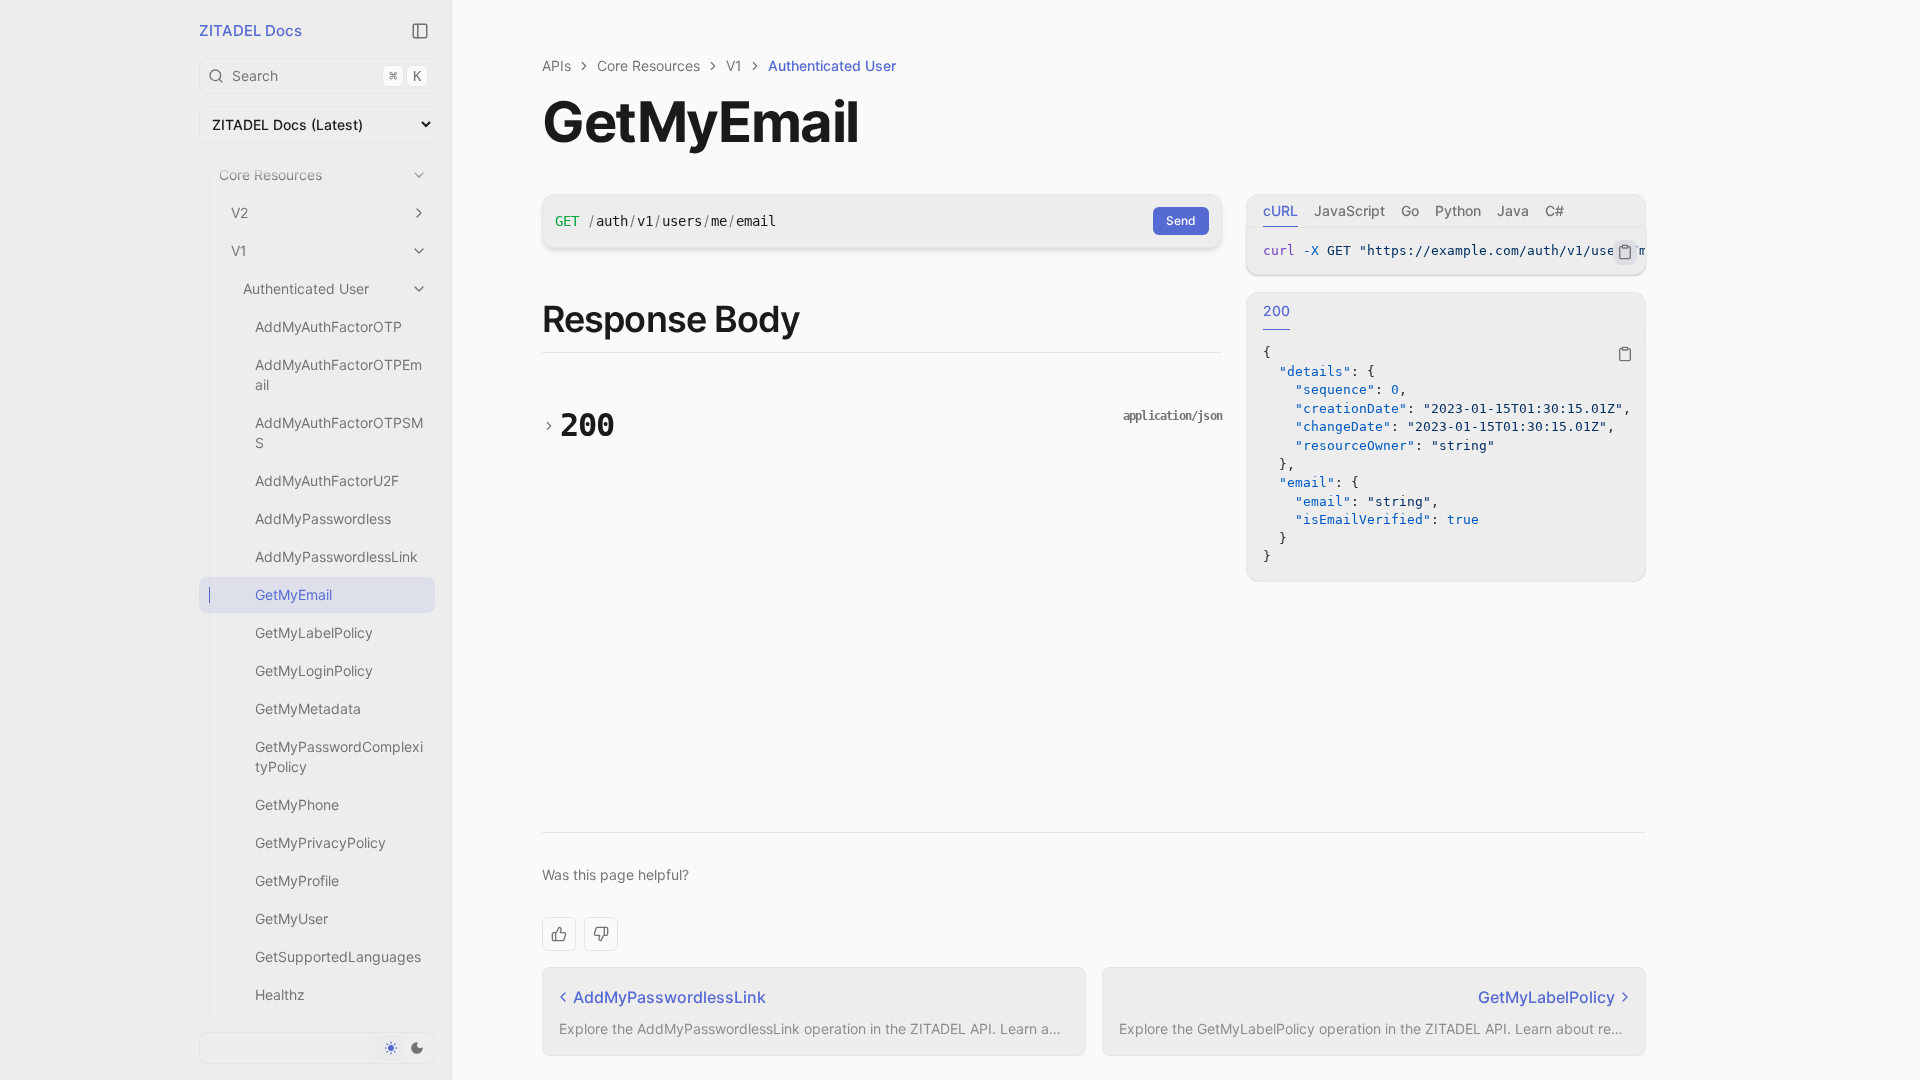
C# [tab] (1554, 210)
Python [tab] (1458, 210)
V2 (239, 212)
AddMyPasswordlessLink (336, 556)
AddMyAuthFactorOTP (328, 326)
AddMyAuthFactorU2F (327, 480)
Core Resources (270, 174)
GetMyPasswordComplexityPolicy (339, 756)
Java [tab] (1513, 210)
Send (1181, 220)
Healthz (280, 994)
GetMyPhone (297, 804)
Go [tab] (1410, 210)
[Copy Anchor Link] (816, 320)
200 (587, 425)
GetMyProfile (297, 880)
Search (326, 75)
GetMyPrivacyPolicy (320, 842)
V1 (239, 250)
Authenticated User (306, 288)
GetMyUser (291, 918)
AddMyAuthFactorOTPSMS (339, 432)
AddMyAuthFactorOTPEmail (338, 374)
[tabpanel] (1446, 251)
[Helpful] (559, 934)
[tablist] (1446, 211)
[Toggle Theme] (403, 1048)
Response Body (671, 319)
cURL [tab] (1280, 210)
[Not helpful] (601, 934)
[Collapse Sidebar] (420, 31)
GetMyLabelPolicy (314, 632)
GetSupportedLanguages (338, 956)
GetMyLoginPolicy (314, 670)
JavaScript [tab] (1349, 210)
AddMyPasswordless (323, 518)
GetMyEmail (293, 594)
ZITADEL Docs (250, 30)
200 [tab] (1276, 310)
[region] (1446, 251)
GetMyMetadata (308, 708)
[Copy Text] (1625, 252)
